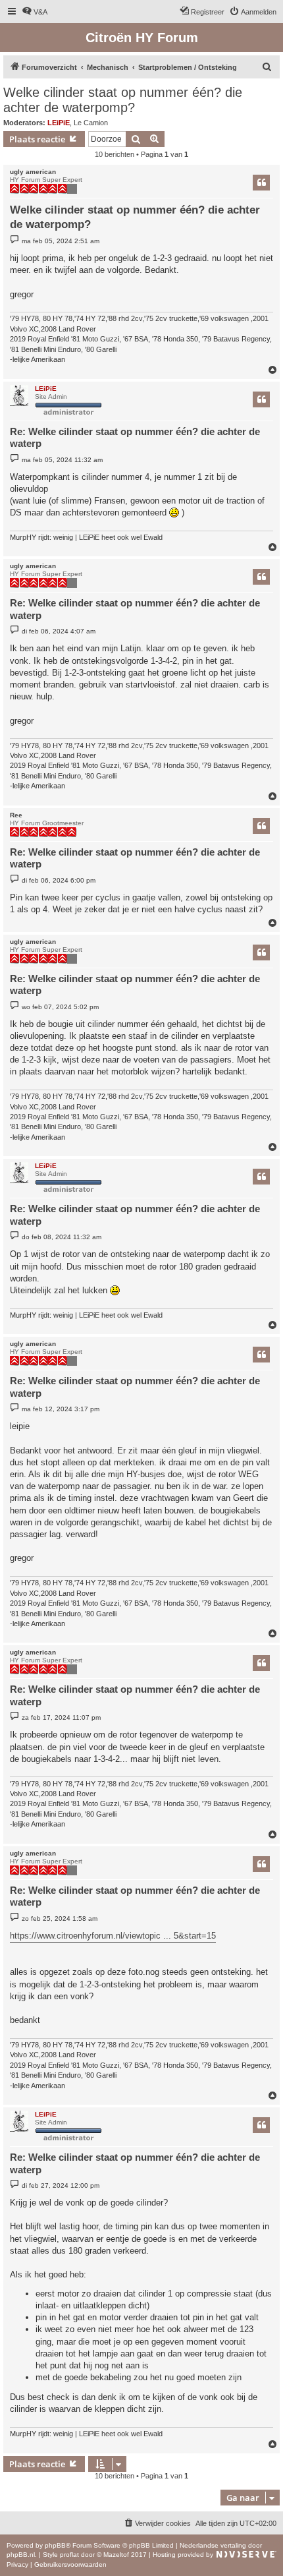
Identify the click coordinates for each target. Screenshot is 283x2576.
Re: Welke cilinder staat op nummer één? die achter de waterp (135, 438)
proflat (69, 2555)
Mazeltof (116, 2555)
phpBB (55, 2545)
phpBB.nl (21, 2555)
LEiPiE (59, 123)
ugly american (33, 172)
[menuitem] (35, 12)
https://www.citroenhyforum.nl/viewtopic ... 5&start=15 (113, 1936)
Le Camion (91, 123)
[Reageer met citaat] (261, 183)
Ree (16, 815)
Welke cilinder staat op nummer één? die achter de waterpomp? (123, 100)
